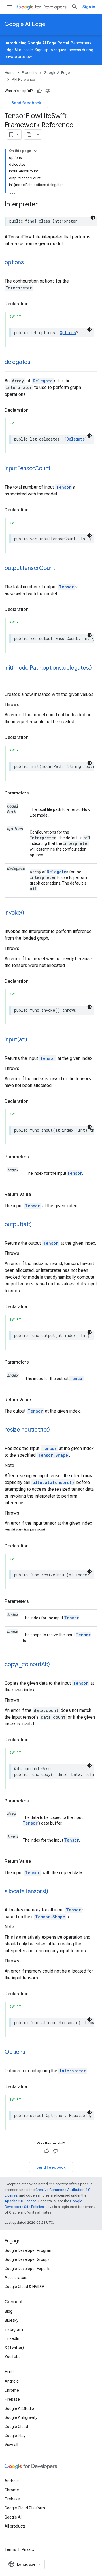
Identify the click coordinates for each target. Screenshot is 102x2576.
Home (9, 73)
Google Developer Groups (27, 2259)
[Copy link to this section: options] (29, 263)
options (14, 262)
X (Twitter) (14, 2348)
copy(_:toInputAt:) (27, 1664)
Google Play (15, 2436)
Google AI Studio (19, 2408)
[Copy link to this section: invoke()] (30, 913)
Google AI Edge (25, 24)
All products (15, 2526)
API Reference (23, 79)
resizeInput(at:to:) (27, 1430)
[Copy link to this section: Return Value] (37, 1195)
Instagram (14, 2329)
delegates (17, 362)
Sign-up (42, 50)
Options (68, 333)
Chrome (12, 2390)
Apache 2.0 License (21, 2201)
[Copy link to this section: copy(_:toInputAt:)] (56, 1665)
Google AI (13, 2517)
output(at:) (18, 1224)
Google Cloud (16, 2427)
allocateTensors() (53, 1482)
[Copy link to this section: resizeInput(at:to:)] (55, 1430)
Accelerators (16, 2278)
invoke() (14, 913)
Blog (8, 2311)
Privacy (28, 2549)
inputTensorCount (27, 468)
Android (12, 2381)
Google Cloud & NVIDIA (25, 2287)
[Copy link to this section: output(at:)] (37, 1225)
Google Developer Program (29, 2250)
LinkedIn (12, 2338)
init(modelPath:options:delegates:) (48, 668)
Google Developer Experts (27, 2269)
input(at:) (16, 1040)
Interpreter (73, 2071)
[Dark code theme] (93, 218)
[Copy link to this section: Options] (31, 2052)
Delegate (43, 381)
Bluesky (11, 2320)
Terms (10, 2549)
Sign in (89, 7)
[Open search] (75, 7)
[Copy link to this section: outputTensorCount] (61, 569)
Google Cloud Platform (25, 2508)
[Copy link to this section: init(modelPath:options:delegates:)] (10, 676)
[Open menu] (9, 7)
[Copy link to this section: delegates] (36, 362)
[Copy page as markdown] (29, 134)
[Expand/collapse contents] (36, 151)
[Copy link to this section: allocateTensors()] (54, 1892)
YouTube (13, 2357)
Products (29, 73)
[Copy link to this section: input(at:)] (33, 1040)
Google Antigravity (21, 2417)
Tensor (64, 487)
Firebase (12, 2399)
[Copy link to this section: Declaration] (34, 304)
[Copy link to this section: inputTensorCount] (56, 469)
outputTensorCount (30, 568)
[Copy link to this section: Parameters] (35, 793)
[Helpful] (39, 91)
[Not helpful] (48, 91)
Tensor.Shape (53, 1455)
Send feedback (26, 103)
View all (11, 2445)
